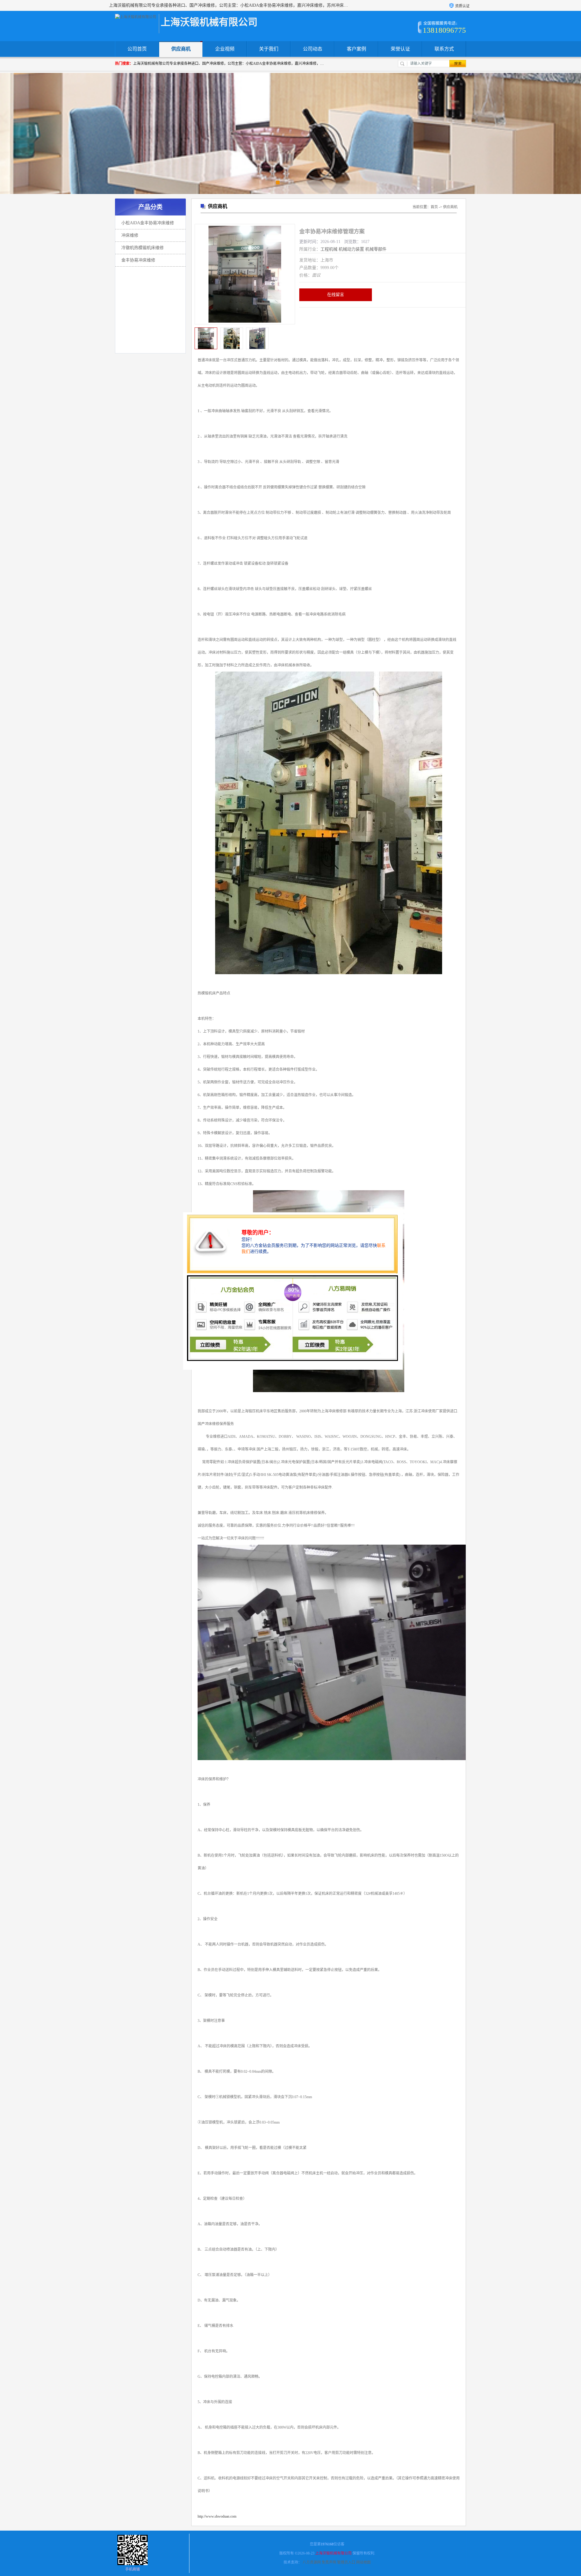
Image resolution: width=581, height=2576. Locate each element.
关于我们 (269, 49)
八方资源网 (312, 2562)
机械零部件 (376, 249)
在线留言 (336, 295)
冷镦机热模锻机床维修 (143, 248)
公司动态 (313, 49)
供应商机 (181, 49)
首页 (434, 207)
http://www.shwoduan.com (217, 2516)
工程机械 (329, 249)
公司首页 (137, 49)
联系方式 (444, 49)
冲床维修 (130, 235)
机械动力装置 (351, 249)
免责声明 (329, 2562)
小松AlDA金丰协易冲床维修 (148, 223)
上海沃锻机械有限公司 (333, 2553)
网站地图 (363, 2562)
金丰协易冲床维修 (138, 260)
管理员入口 (346, 2562)
